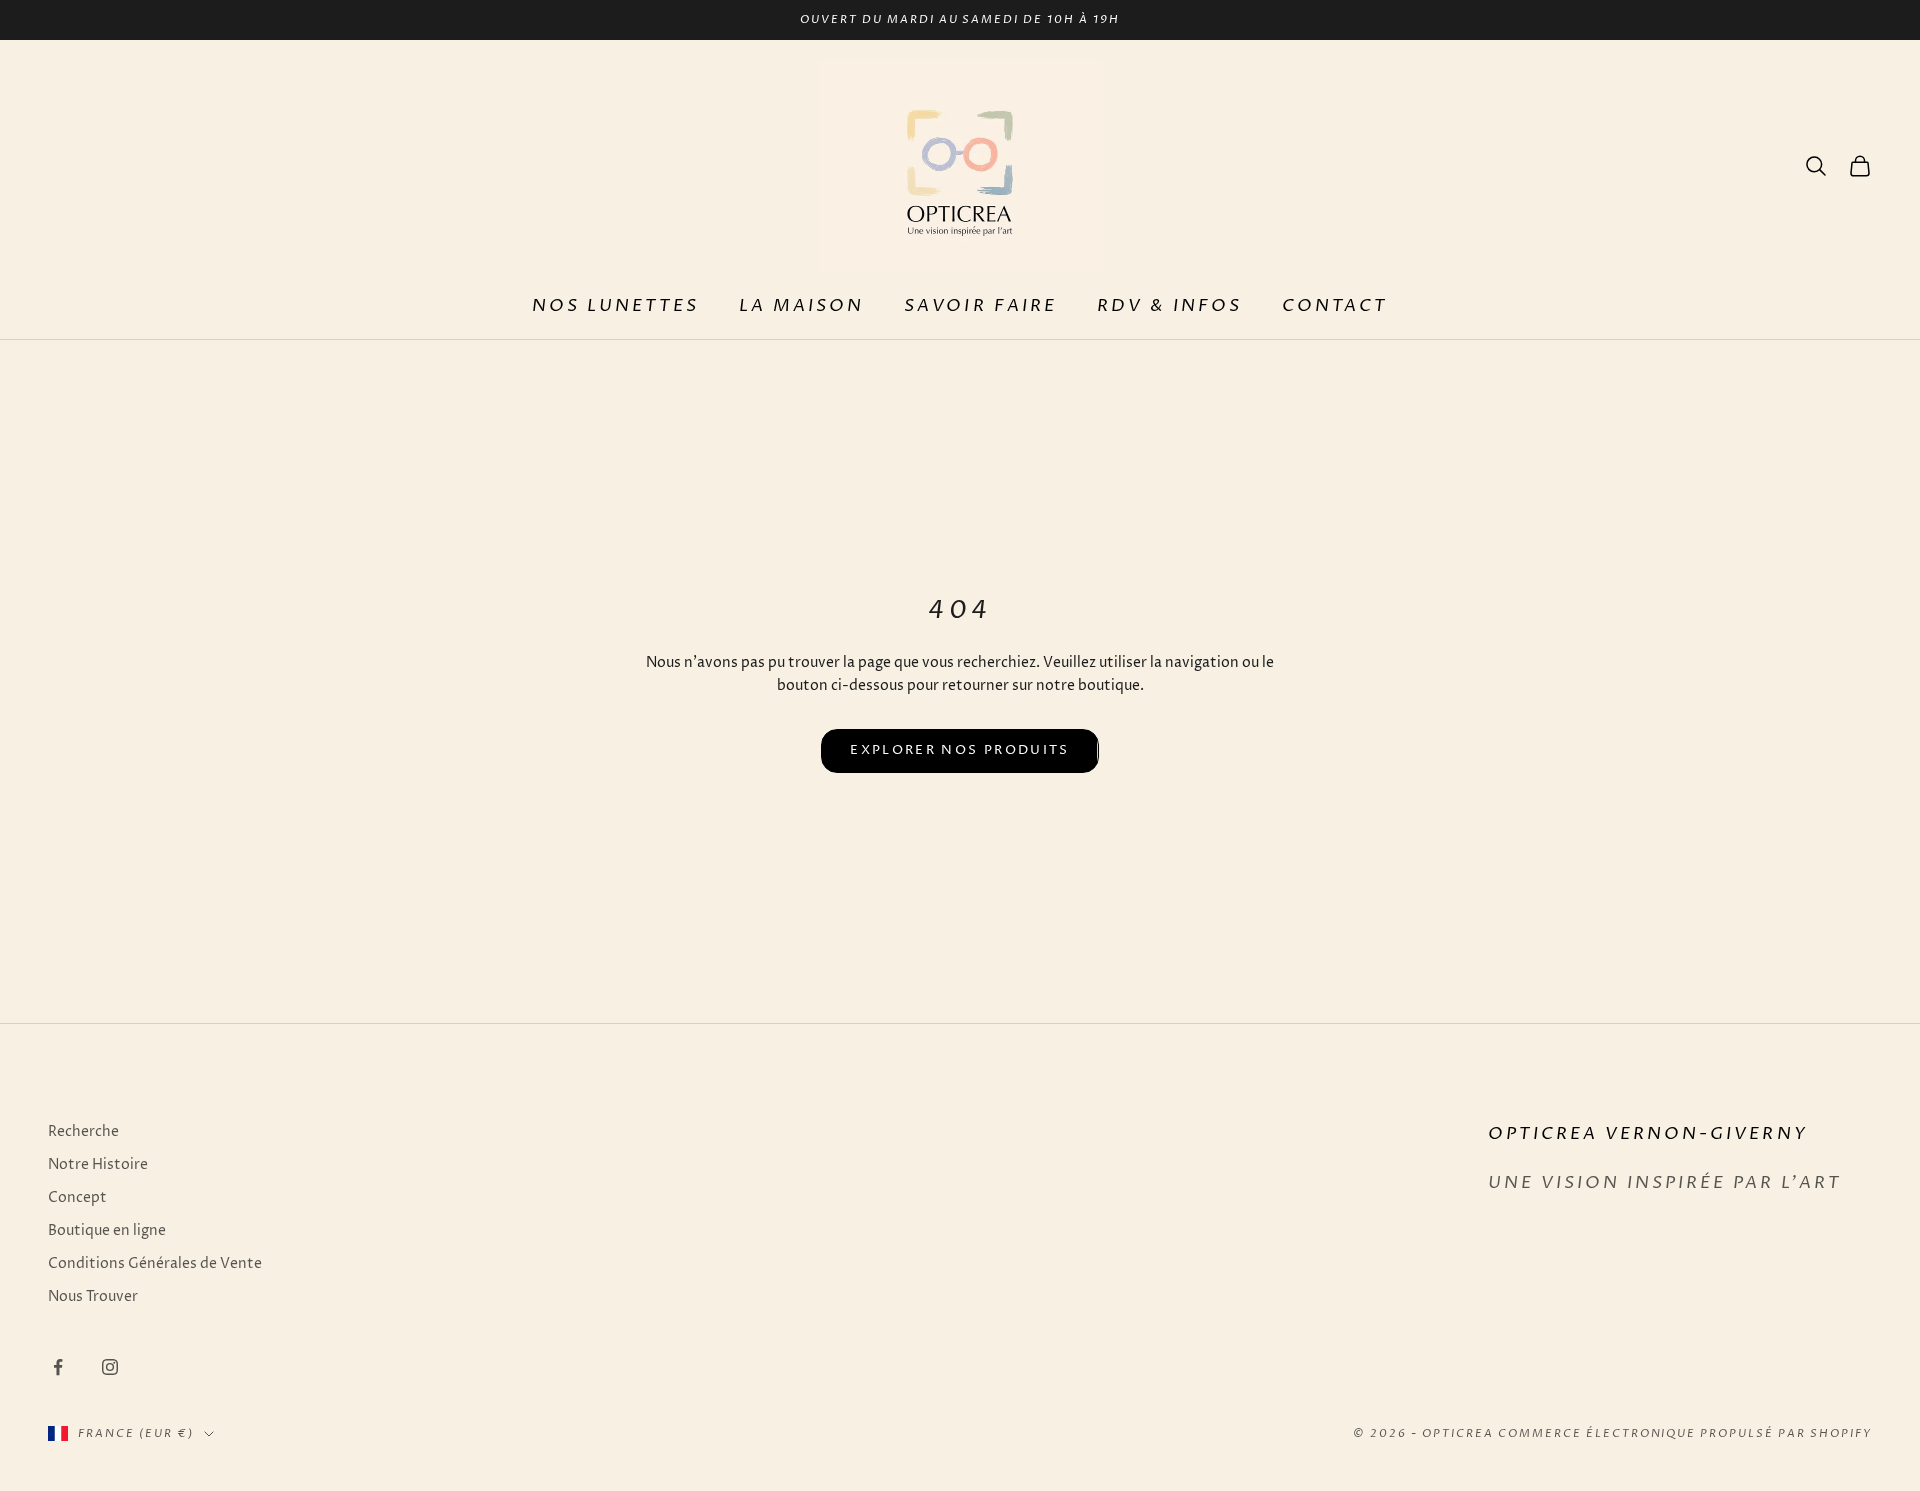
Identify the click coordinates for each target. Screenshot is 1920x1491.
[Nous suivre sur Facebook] (58, 1367)
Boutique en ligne (107, 1230)
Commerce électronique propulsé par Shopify (1685, 1433)
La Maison (801, 306)
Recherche (83, 1131)
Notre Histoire (98, 1164)
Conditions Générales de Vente (155, 1263)
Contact (1335, 306)
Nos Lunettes (615, 306)
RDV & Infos (1169, 306)
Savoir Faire (980, 306)
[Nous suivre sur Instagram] (110, 1367)
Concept (77, 1197)
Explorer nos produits (959, 750)
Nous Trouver (93, 1296)
